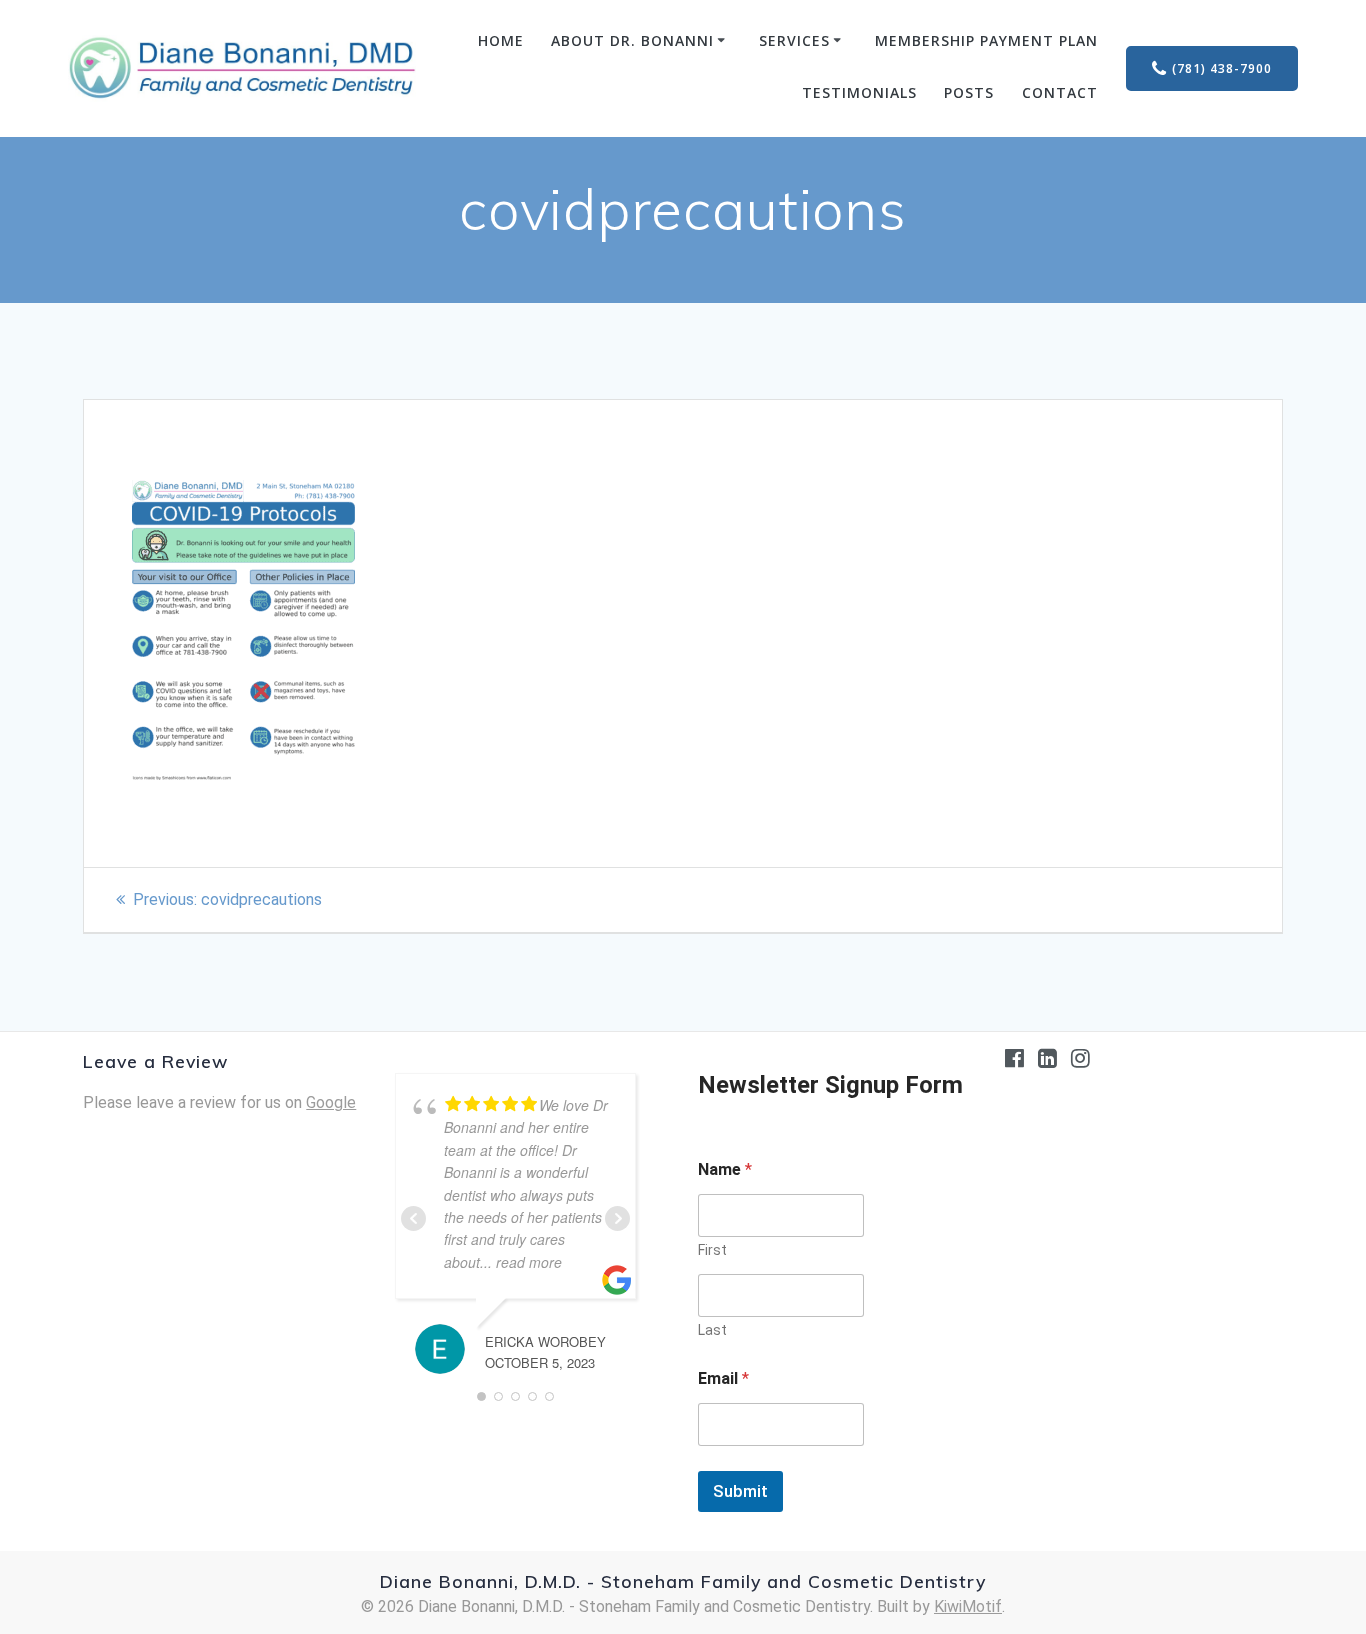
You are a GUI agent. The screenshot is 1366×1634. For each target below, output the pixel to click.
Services (794, 40)
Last (712, 1330)
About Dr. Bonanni (632, 40)
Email (723, 1378)
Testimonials (859, 92)
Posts (969, 92)
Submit (740, 1491)
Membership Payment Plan (986, 40)
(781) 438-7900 (1222, 68)
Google (331, 1102)
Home (501, 40)
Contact (1060, 92)
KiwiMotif (968, 1606)
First (712, 1250)
